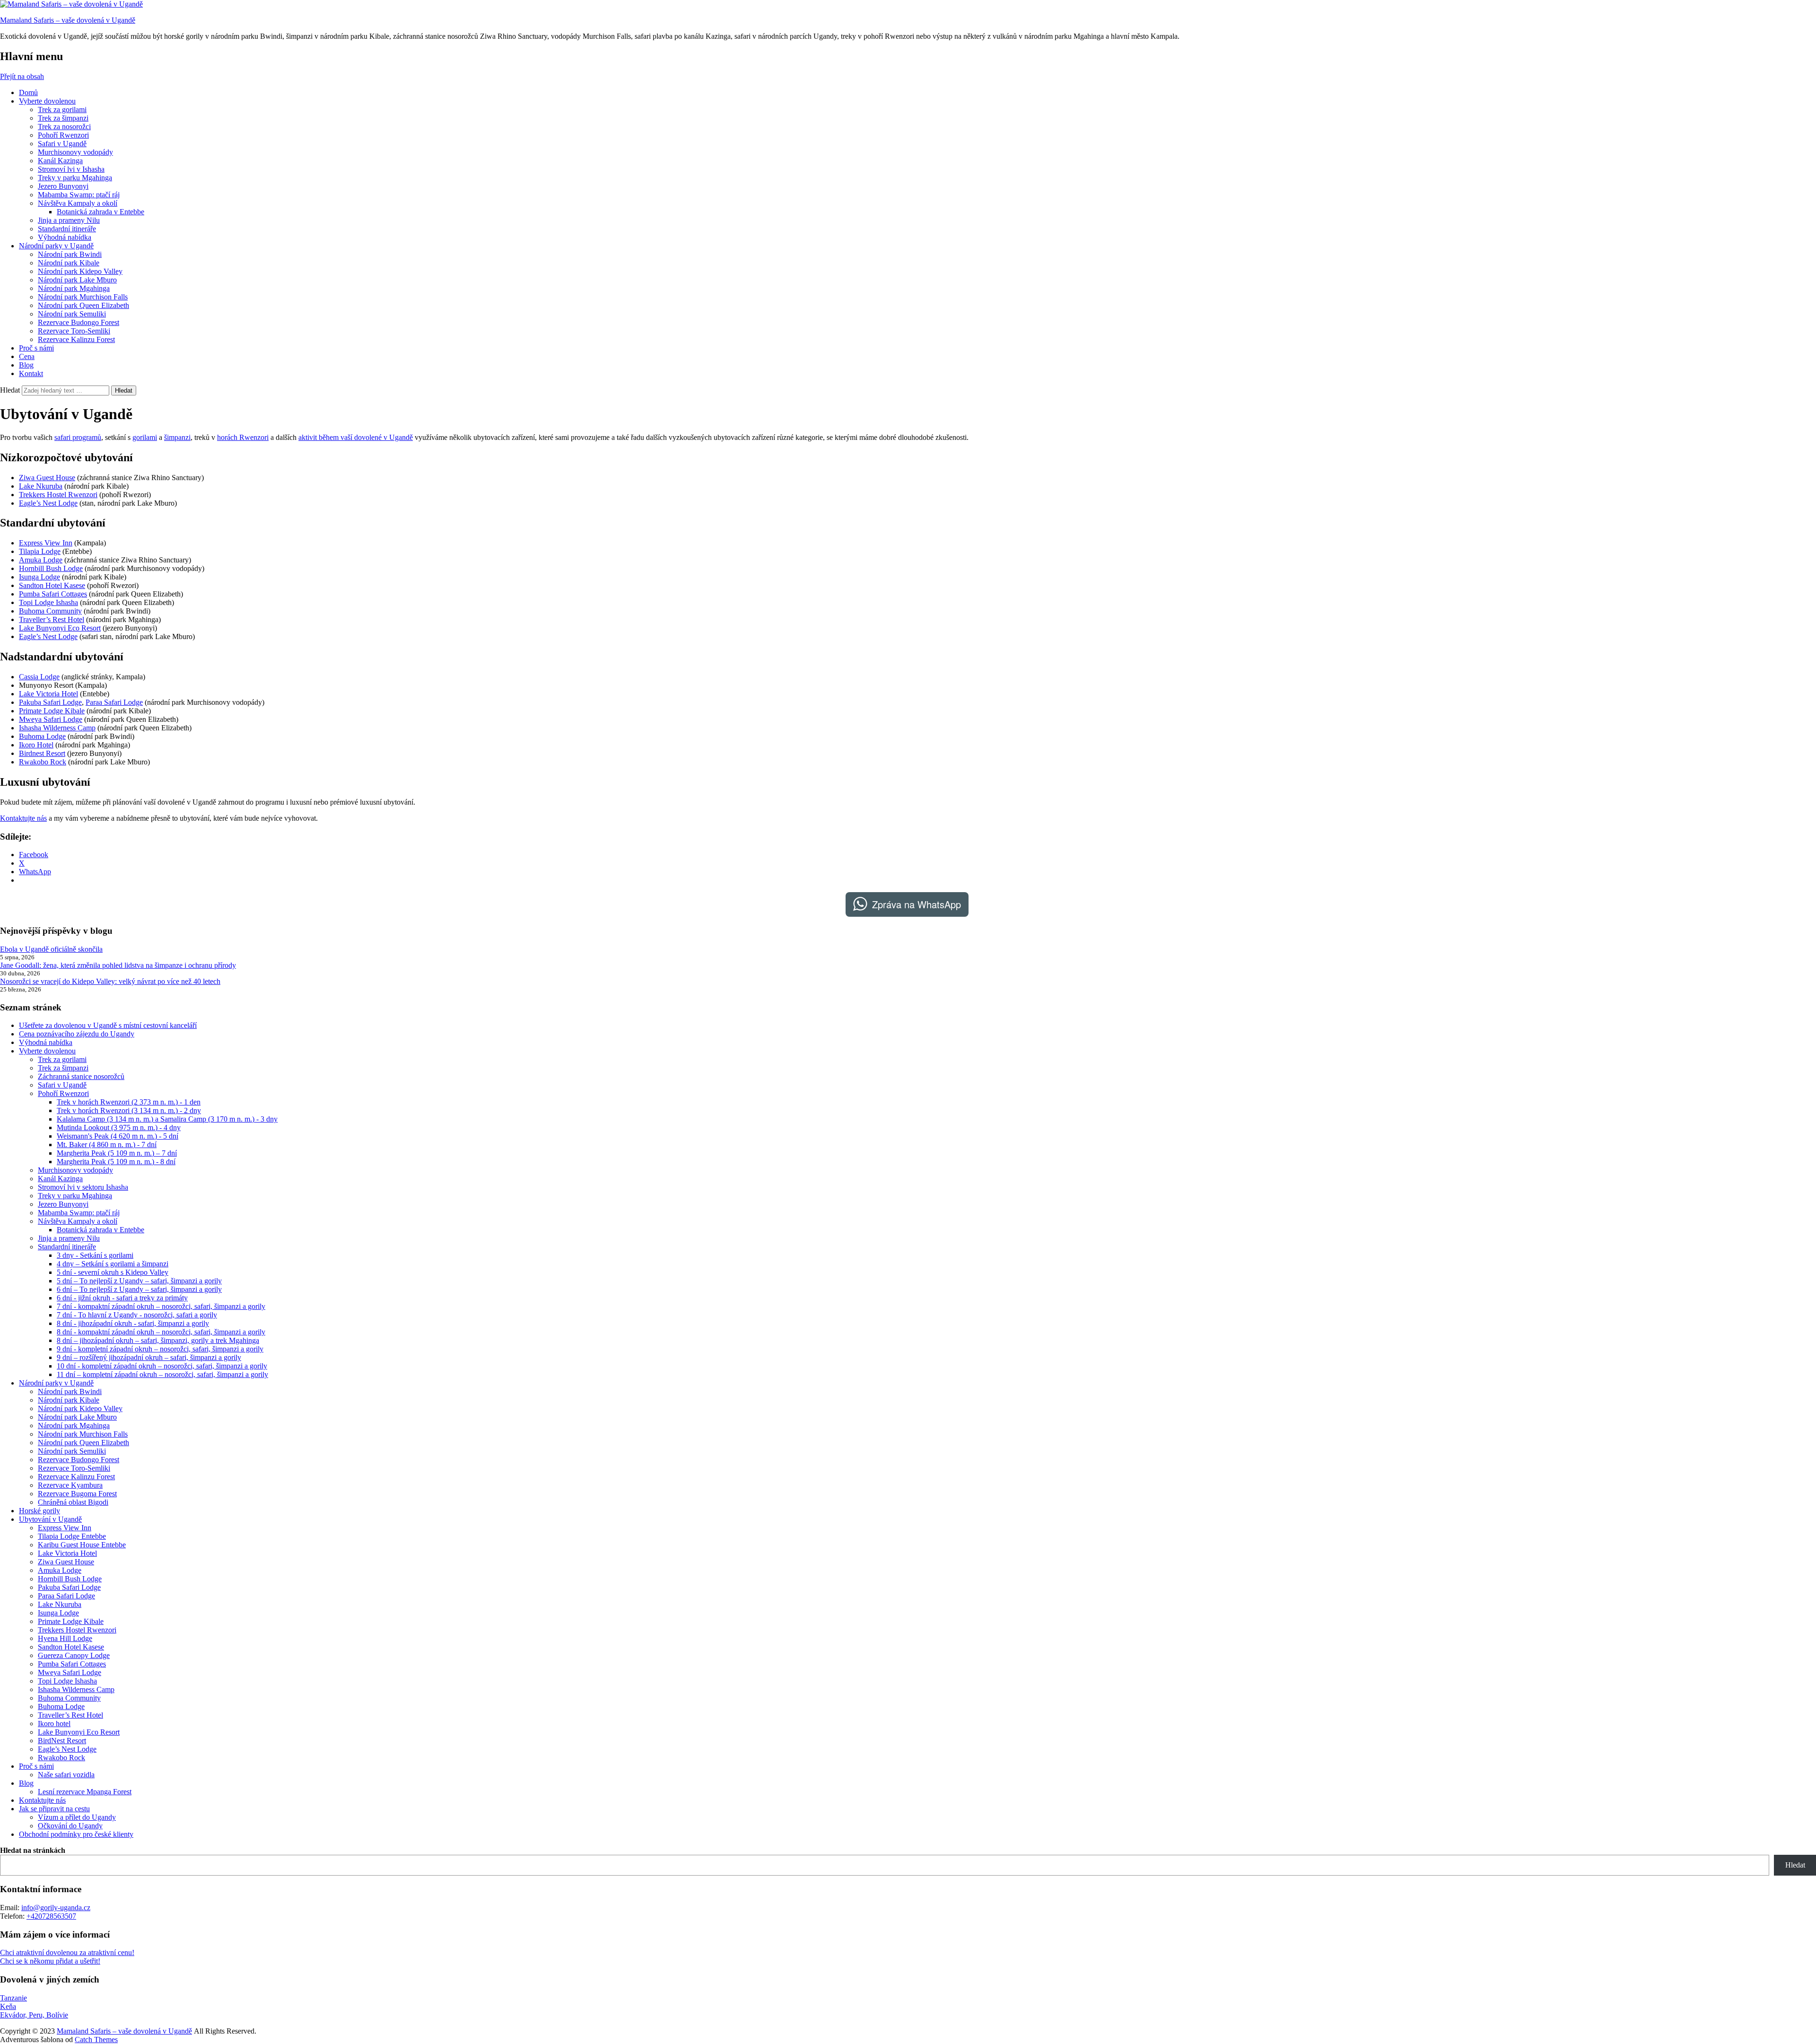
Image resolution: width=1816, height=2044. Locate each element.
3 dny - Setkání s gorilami (95, 1255)
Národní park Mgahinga (74, 288)
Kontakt (31, 373)
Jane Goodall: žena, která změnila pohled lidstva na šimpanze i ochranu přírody (118, 965)
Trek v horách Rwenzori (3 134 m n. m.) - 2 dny (129, 1110)
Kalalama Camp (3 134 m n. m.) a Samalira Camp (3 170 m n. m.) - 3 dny (167, 1119)
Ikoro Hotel (36, 745)
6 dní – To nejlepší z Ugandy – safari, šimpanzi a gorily (139, 1289)
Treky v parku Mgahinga (75, 178)
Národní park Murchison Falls (83, 297)
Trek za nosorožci (64, 127)
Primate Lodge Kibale (52, 711)
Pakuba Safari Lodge (50, 702)
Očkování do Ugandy (70, 1826)
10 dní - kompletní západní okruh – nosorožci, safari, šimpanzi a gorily (162, 1366)
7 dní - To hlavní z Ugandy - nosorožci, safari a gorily (137, 1315)
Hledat (10, 390)
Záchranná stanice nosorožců (81, 1076)
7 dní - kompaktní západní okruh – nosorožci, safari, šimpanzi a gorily (161, 1306)
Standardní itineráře (67, 229)
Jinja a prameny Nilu (69, 220)
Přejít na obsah (22, 76)
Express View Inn (46, 543)
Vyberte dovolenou (47, 101)
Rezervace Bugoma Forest (77, 1494)
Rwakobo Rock (43, 762)
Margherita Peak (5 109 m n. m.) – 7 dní (117, 1153)
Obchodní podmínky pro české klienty (76, 1834)
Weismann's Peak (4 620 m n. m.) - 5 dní (118, 1136)
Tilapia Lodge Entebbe (72, 1536)
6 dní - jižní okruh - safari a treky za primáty (122, 1298)
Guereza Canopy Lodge (74, 1655)
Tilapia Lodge (40, 551)
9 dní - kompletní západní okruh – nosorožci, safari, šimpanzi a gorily (160, 1349)
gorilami (145, 437)
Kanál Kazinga (60, 161)
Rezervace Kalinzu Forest (76, 339)
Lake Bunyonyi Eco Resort (60, 628)
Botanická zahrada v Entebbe (100, 212)
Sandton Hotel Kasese (52, 585)
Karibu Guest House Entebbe (82, 1545)
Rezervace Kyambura (70, 1485)
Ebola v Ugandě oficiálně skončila (51, 949)
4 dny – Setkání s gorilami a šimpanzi (113, 1264)
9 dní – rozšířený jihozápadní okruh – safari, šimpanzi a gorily (149, 1357)
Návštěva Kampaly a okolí (78, 203)
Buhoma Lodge (42, 736)
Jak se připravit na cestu (54, 1809)
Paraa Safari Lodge (114, 702)
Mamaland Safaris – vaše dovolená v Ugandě (68, 20)
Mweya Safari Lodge (51, 719)
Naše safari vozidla (66, 1775)
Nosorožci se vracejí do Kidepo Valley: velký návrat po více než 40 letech (110, 981)
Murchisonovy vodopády (75, 152)
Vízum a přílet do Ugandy (77, 1817)
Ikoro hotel (54, 1724)
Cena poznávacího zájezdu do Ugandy (77, 1034)
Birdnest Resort (42, 753)
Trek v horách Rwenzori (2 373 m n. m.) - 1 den (129, 1102)
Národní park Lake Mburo (77, 280)
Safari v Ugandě (62, 144)
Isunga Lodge (39, 577)
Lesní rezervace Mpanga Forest (85, 1792)
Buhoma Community (50, 611)
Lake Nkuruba (41, 486)
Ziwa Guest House (47, 478)
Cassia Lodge (39, 677)
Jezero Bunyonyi (63, 186)
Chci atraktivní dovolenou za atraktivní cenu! (67, 1952)
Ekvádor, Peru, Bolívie (34, 2015)
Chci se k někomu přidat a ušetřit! (50, 1961)
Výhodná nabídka (65, 237)
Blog (26, 365)
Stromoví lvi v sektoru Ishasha (83, 1187)
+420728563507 (51, 1916)
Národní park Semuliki (72, 314)
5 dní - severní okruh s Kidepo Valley (113, 1272)
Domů (28, 92)
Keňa (8, 2006)
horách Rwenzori (243, 437)
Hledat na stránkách (33, 1850)
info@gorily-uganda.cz (56, 1908)
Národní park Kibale (69, 263)
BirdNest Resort (62, 1741)
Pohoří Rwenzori (63, 135)
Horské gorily (39, 1511)
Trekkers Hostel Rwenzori (58, 495)
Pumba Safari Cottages (53, 594)
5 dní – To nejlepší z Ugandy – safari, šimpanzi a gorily (139, 1281)
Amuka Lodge (41, 560)
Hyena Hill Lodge (65, 1638)
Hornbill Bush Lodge (51, 568)
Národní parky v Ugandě (56, 246)
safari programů (78, 437)
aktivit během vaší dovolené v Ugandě (356, 437)
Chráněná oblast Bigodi (73, 1502)
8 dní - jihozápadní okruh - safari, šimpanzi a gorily (133, 1323)
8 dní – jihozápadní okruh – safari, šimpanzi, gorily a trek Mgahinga (158, 1340)
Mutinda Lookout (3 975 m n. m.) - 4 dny (119, 1127)
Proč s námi (36, 348)
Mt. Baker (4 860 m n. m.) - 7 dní (107, 1145)
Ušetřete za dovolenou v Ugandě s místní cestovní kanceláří (108, 1025)
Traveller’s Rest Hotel (52, 619)
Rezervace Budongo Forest (79, 322)
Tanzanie (13, 1998)
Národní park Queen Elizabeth (83, 305)
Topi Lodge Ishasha (48, 602)
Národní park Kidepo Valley (80, 271)
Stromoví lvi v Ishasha (71, 169)
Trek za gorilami (62, 110)
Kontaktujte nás (23, 818)
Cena (27, 356)
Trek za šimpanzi (63, 118)
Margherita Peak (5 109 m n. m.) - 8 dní (116, 1162)
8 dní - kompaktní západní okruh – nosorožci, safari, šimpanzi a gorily (161, 1332)
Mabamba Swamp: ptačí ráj (79, 195)
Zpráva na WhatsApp (917, 904)
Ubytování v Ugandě (50, 1519)
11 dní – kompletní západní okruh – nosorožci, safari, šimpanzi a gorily (162, 1374)
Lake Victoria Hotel (48, 694)
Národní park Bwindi (70, 254)
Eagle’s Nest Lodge (48, 503)
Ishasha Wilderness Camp (57, 728)
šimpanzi (177, 437)
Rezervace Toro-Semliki (74, 331)
